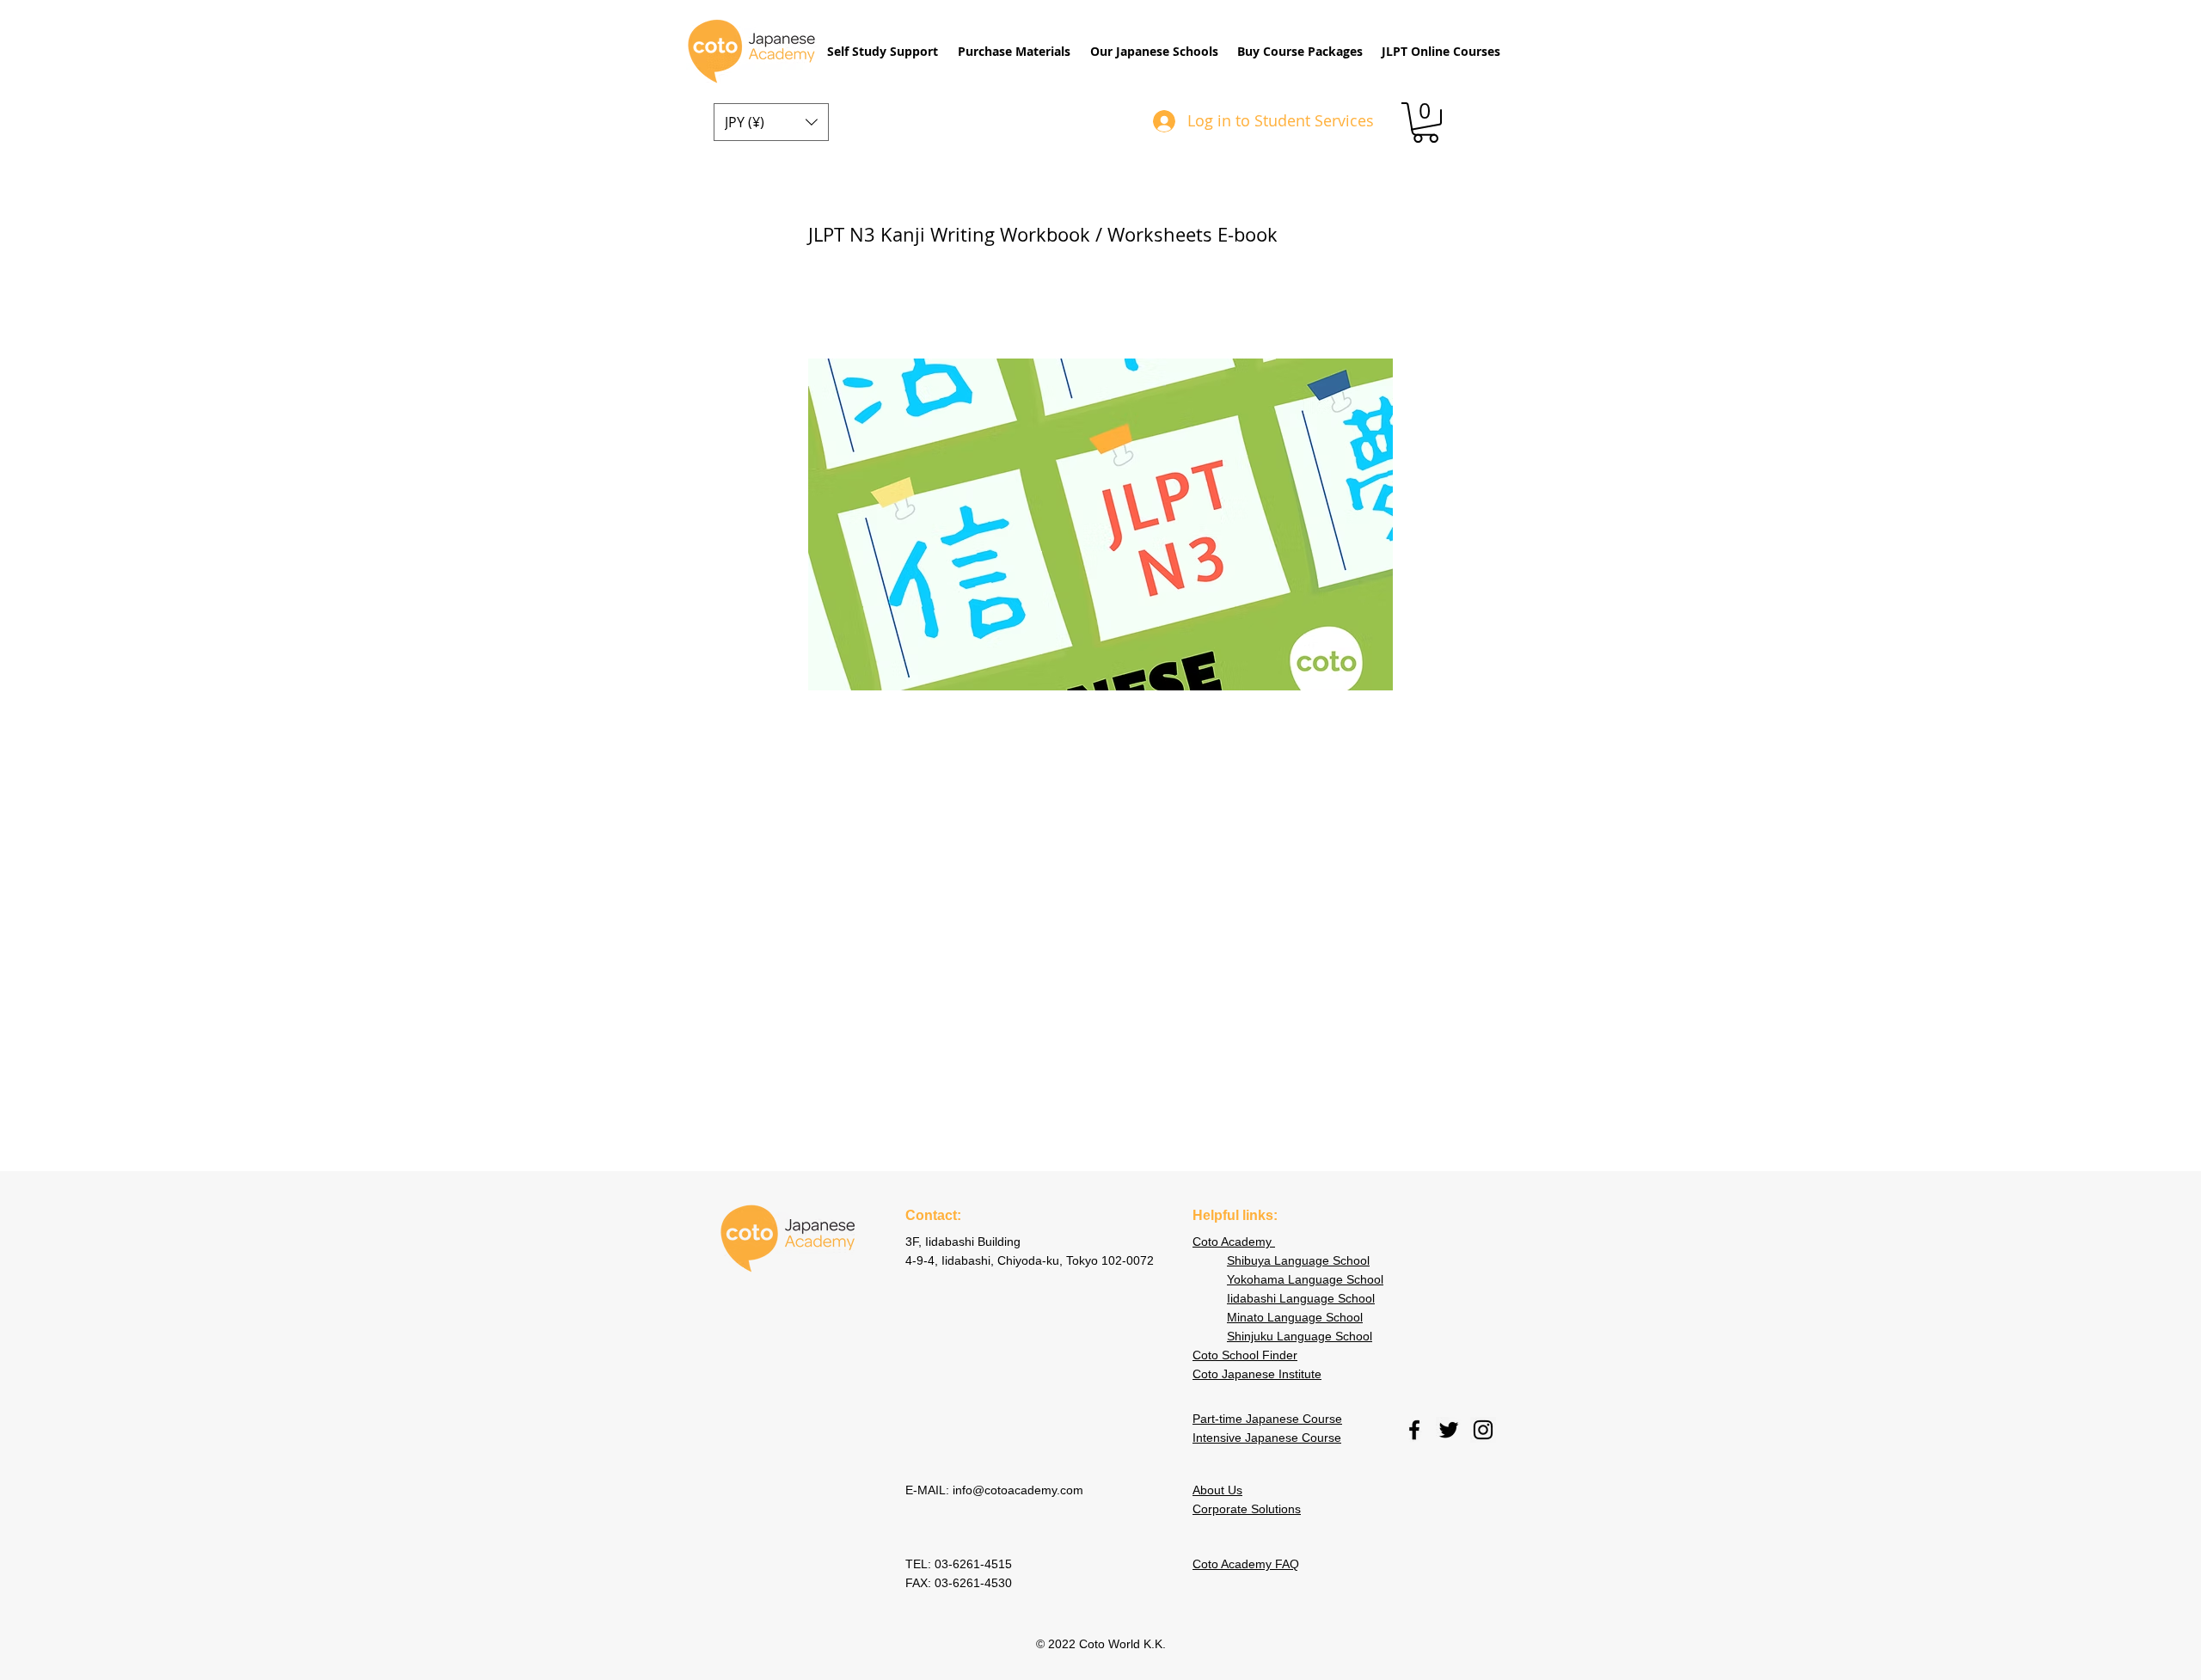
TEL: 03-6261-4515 (960, 1564)
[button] (882, 52)
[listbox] (771, 122)
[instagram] (1483, 1430)
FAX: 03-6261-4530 (959, 1583)
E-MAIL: (929, 1490)
